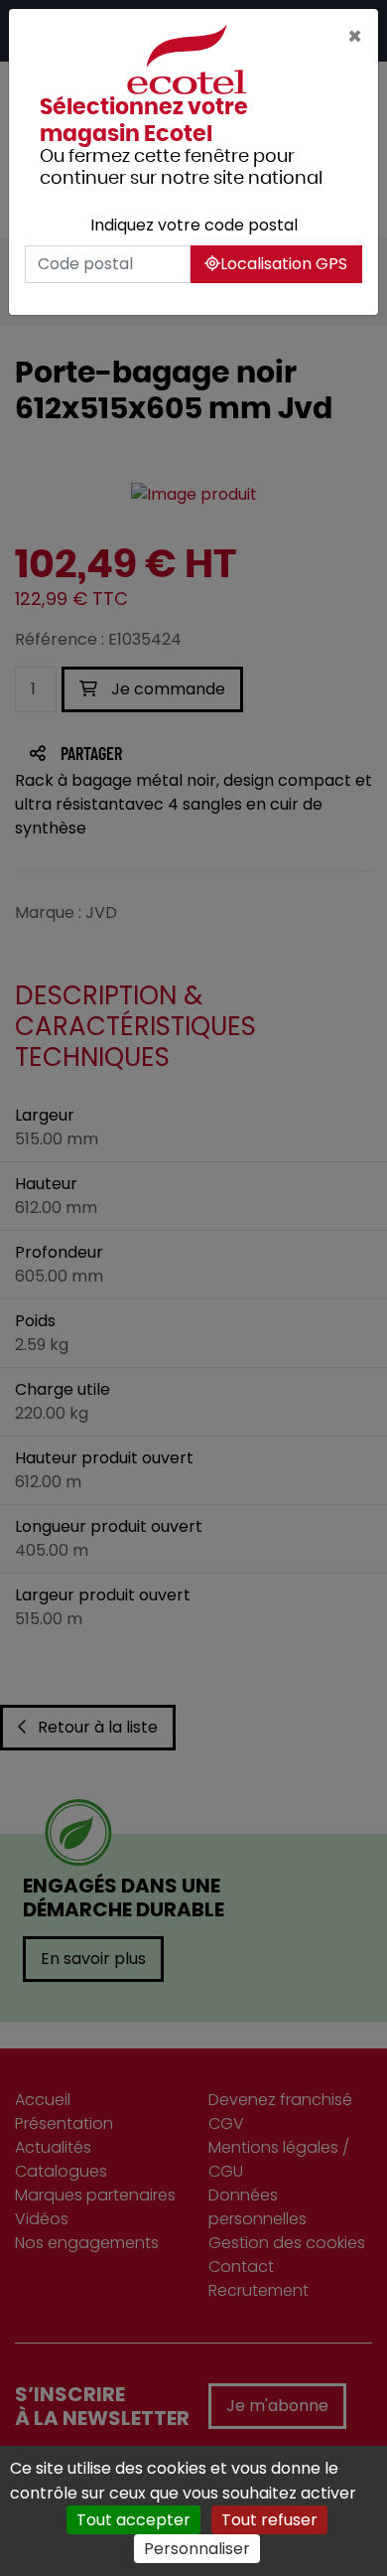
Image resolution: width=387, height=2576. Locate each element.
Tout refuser (269, 2520)
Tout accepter (133, 2520)
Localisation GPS (284, 264)
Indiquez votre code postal (194, 225)
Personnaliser (197, 2549)
